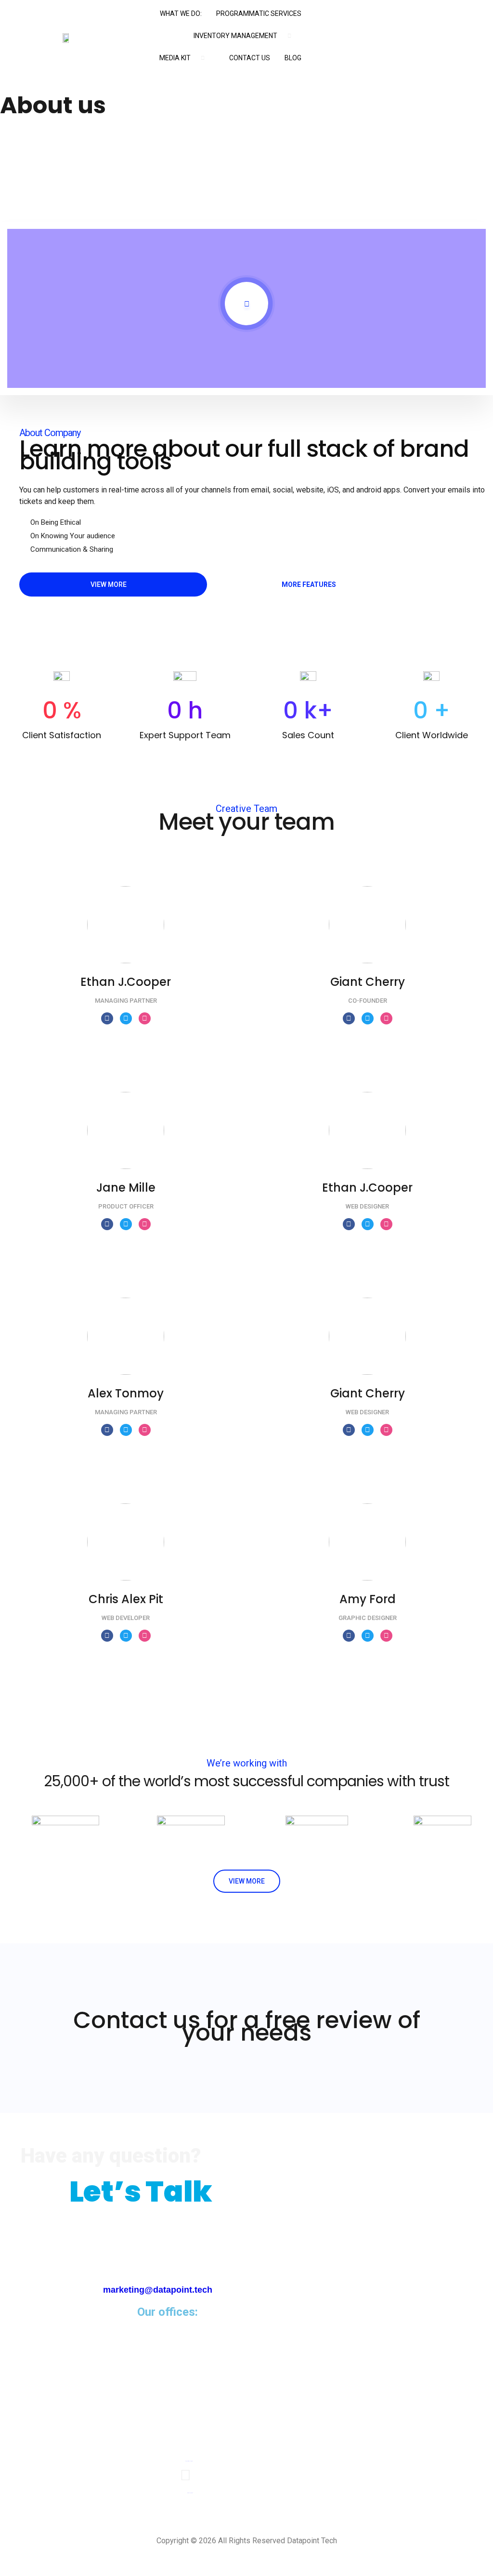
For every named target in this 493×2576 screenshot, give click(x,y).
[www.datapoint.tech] (186, 2475)
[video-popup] (246, 304)
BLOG (293, 58)
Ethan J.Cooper (126, 982)
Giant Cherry (368, 982)
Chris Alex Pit (126, 1599)
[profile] (126, 969)
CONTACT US (250, 58)
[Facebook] (107, 1018)
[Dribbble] (145, 1018)
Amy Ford (368, 1599)
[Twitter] (126, 1018)
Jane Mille (126, 1188)
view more (247, 1881)
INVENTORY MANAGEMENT (235, 36)
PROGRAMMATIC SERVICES (259, 13)
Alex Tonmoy (126, 1393)
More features (309, 584)
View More (109, 584)
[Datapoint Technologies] (186, 2443)
